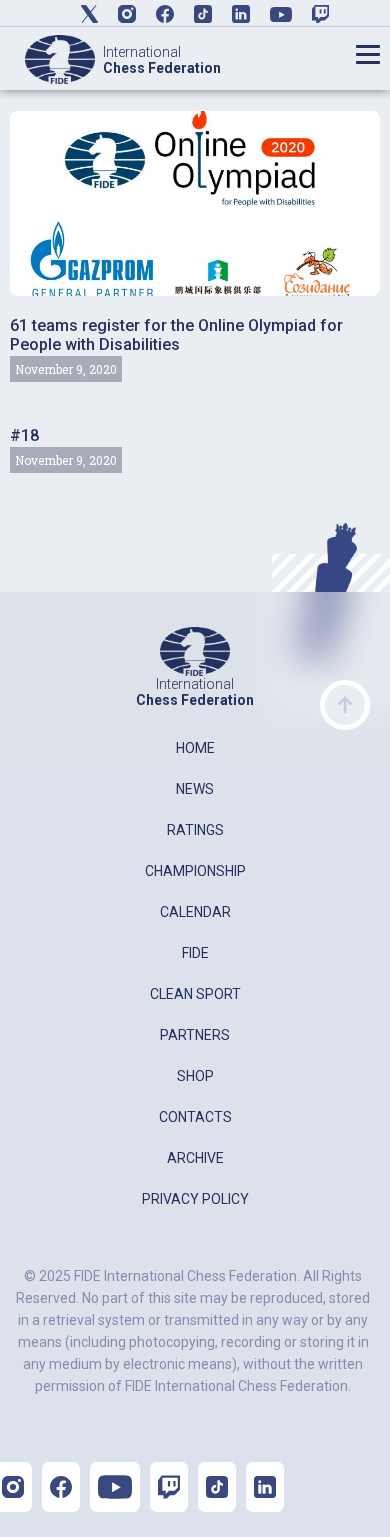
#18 (24, 435)
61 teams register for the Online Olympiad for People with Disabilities (176, 335)
